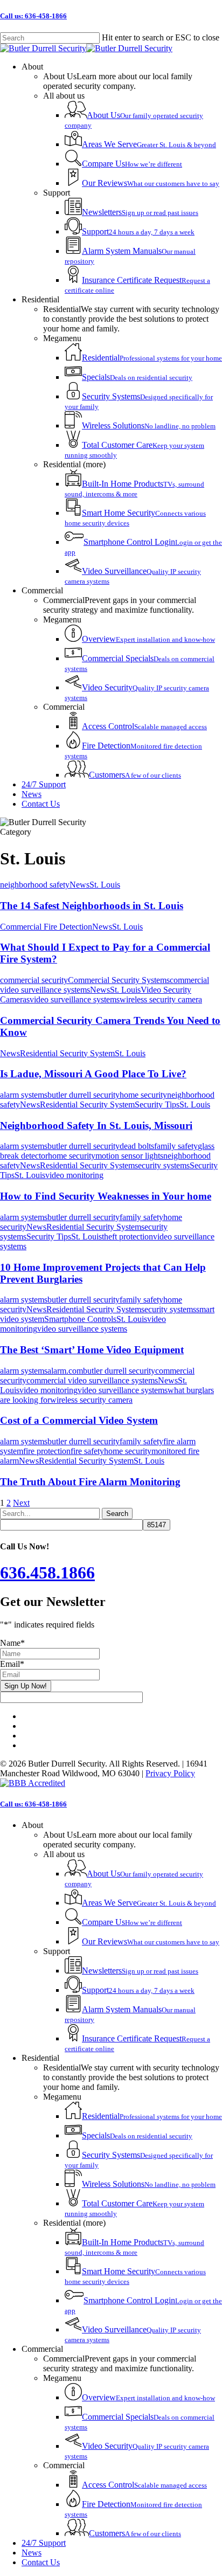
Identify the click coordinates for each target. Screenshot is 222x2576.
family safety (176, 1146)
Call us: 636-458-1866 (33, 16)
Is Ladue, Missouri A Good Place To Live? (93, 1074)
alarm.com (65, 1371)
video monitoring (74, 1175)
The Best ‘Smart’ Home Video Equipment (92, 1350)
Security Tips (157, 1105)
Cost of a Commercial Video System (79, 1420)
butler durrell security (84, 1095)
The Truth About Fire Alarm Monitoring (90, 1482)
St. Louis (105, 885)
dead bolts (137, 1146)
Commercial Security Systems (119, 980)
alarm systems (24, 1095)
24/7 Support (44, 2543)
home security (143, 1095)
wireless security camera (161, 999)
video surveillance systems (75, 999)
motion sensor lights (129, 1156)
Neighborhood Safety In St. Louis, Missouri (96, 1126)
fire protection (47, 1451)
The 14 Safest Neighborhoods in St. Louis (92, 906)
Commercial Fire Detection (46, 927)
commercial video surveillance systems (92, 1380)
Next (21, 1503)
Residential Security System (67, 1053)
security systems (162, 1165)
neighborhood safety (35, 885)
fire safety (87, 1451)
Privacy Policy (170, 1773)
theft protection (127, 1237)
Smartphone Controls (80, 1319)
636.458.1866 (47, 1573)
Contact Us (41, 2562)
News (79, 885)
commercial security (34, 980)
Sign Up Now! (26, 1686)
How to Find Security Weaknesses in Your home (106, 1196)
